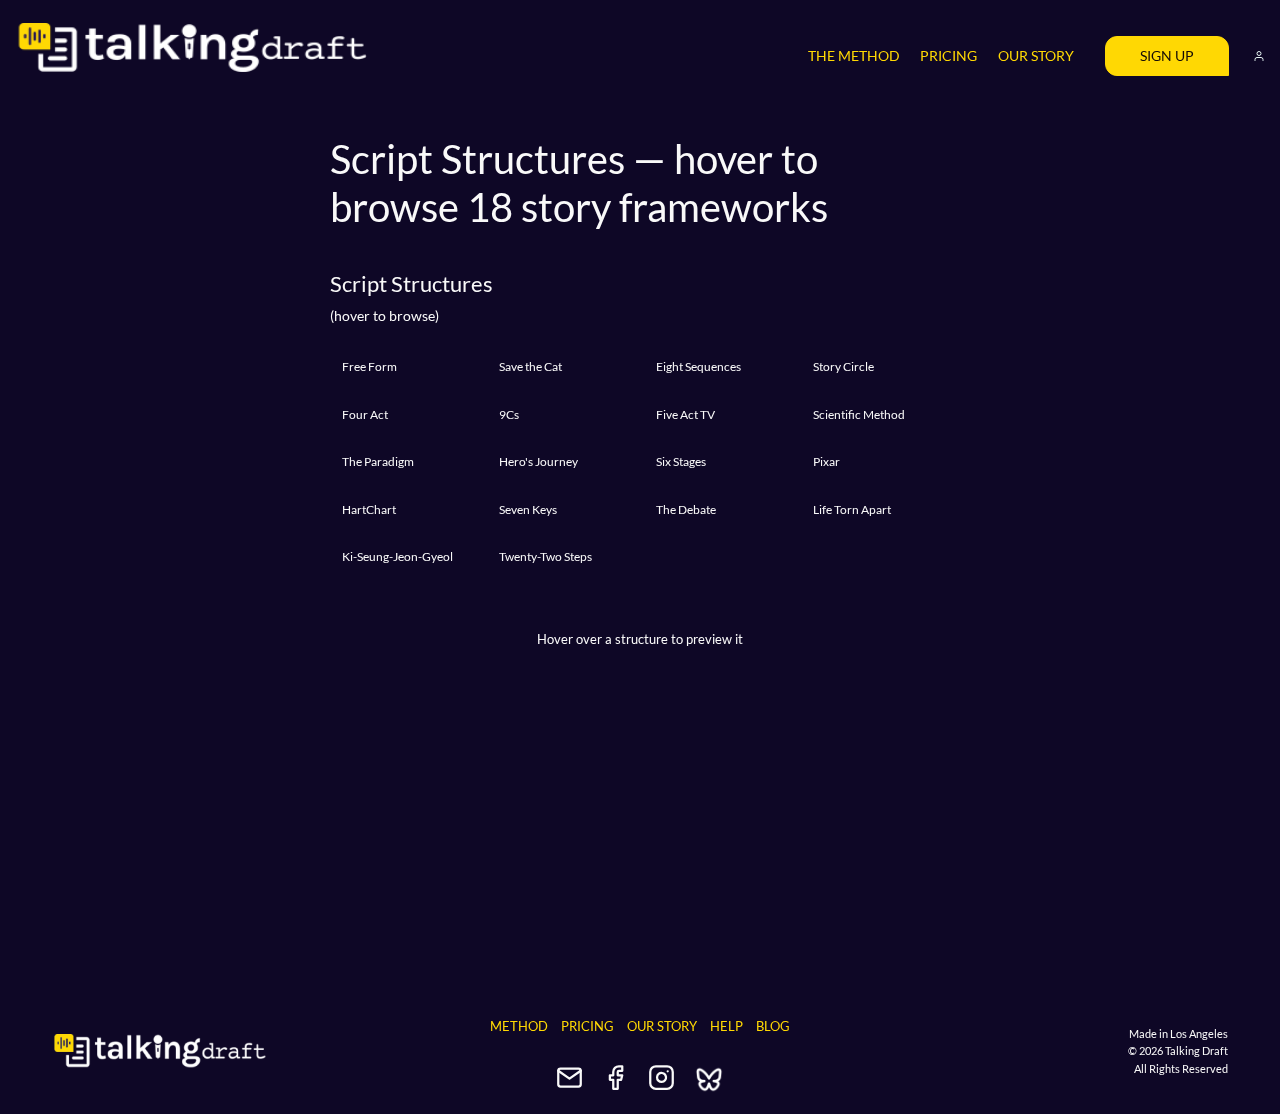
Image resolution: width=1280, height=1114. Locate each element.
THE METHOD (854, 55)
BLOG (773, 1026)
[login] (1259, 56)
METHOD (519, 1026)
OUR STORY (1036, 55)
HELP (726, 1026)
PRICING (948, 55)
